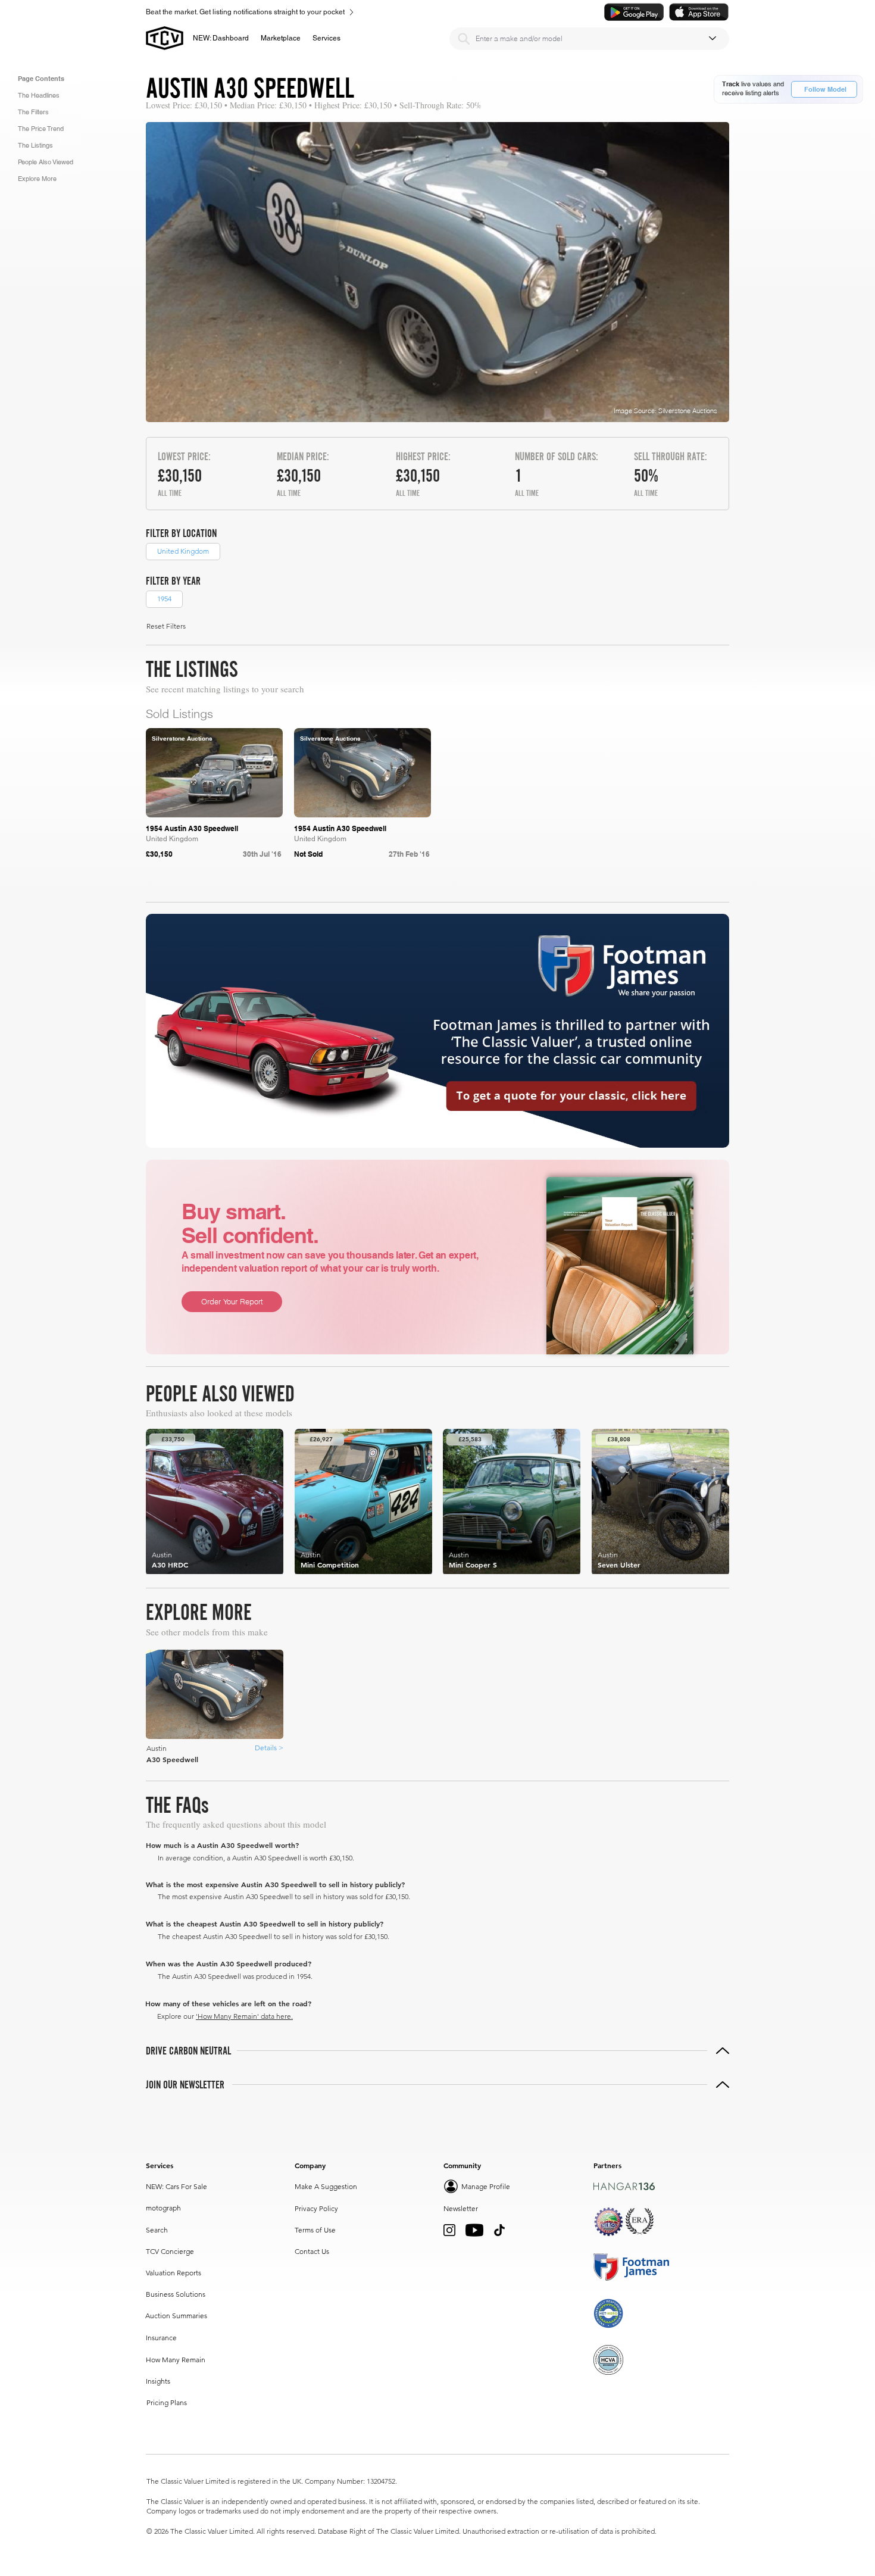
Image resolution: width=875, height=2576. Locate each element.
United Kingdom (183, 551)
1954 (164, 599)
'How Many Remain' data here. (244, 2016)
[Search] (464, 39)
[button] (281, 38)
